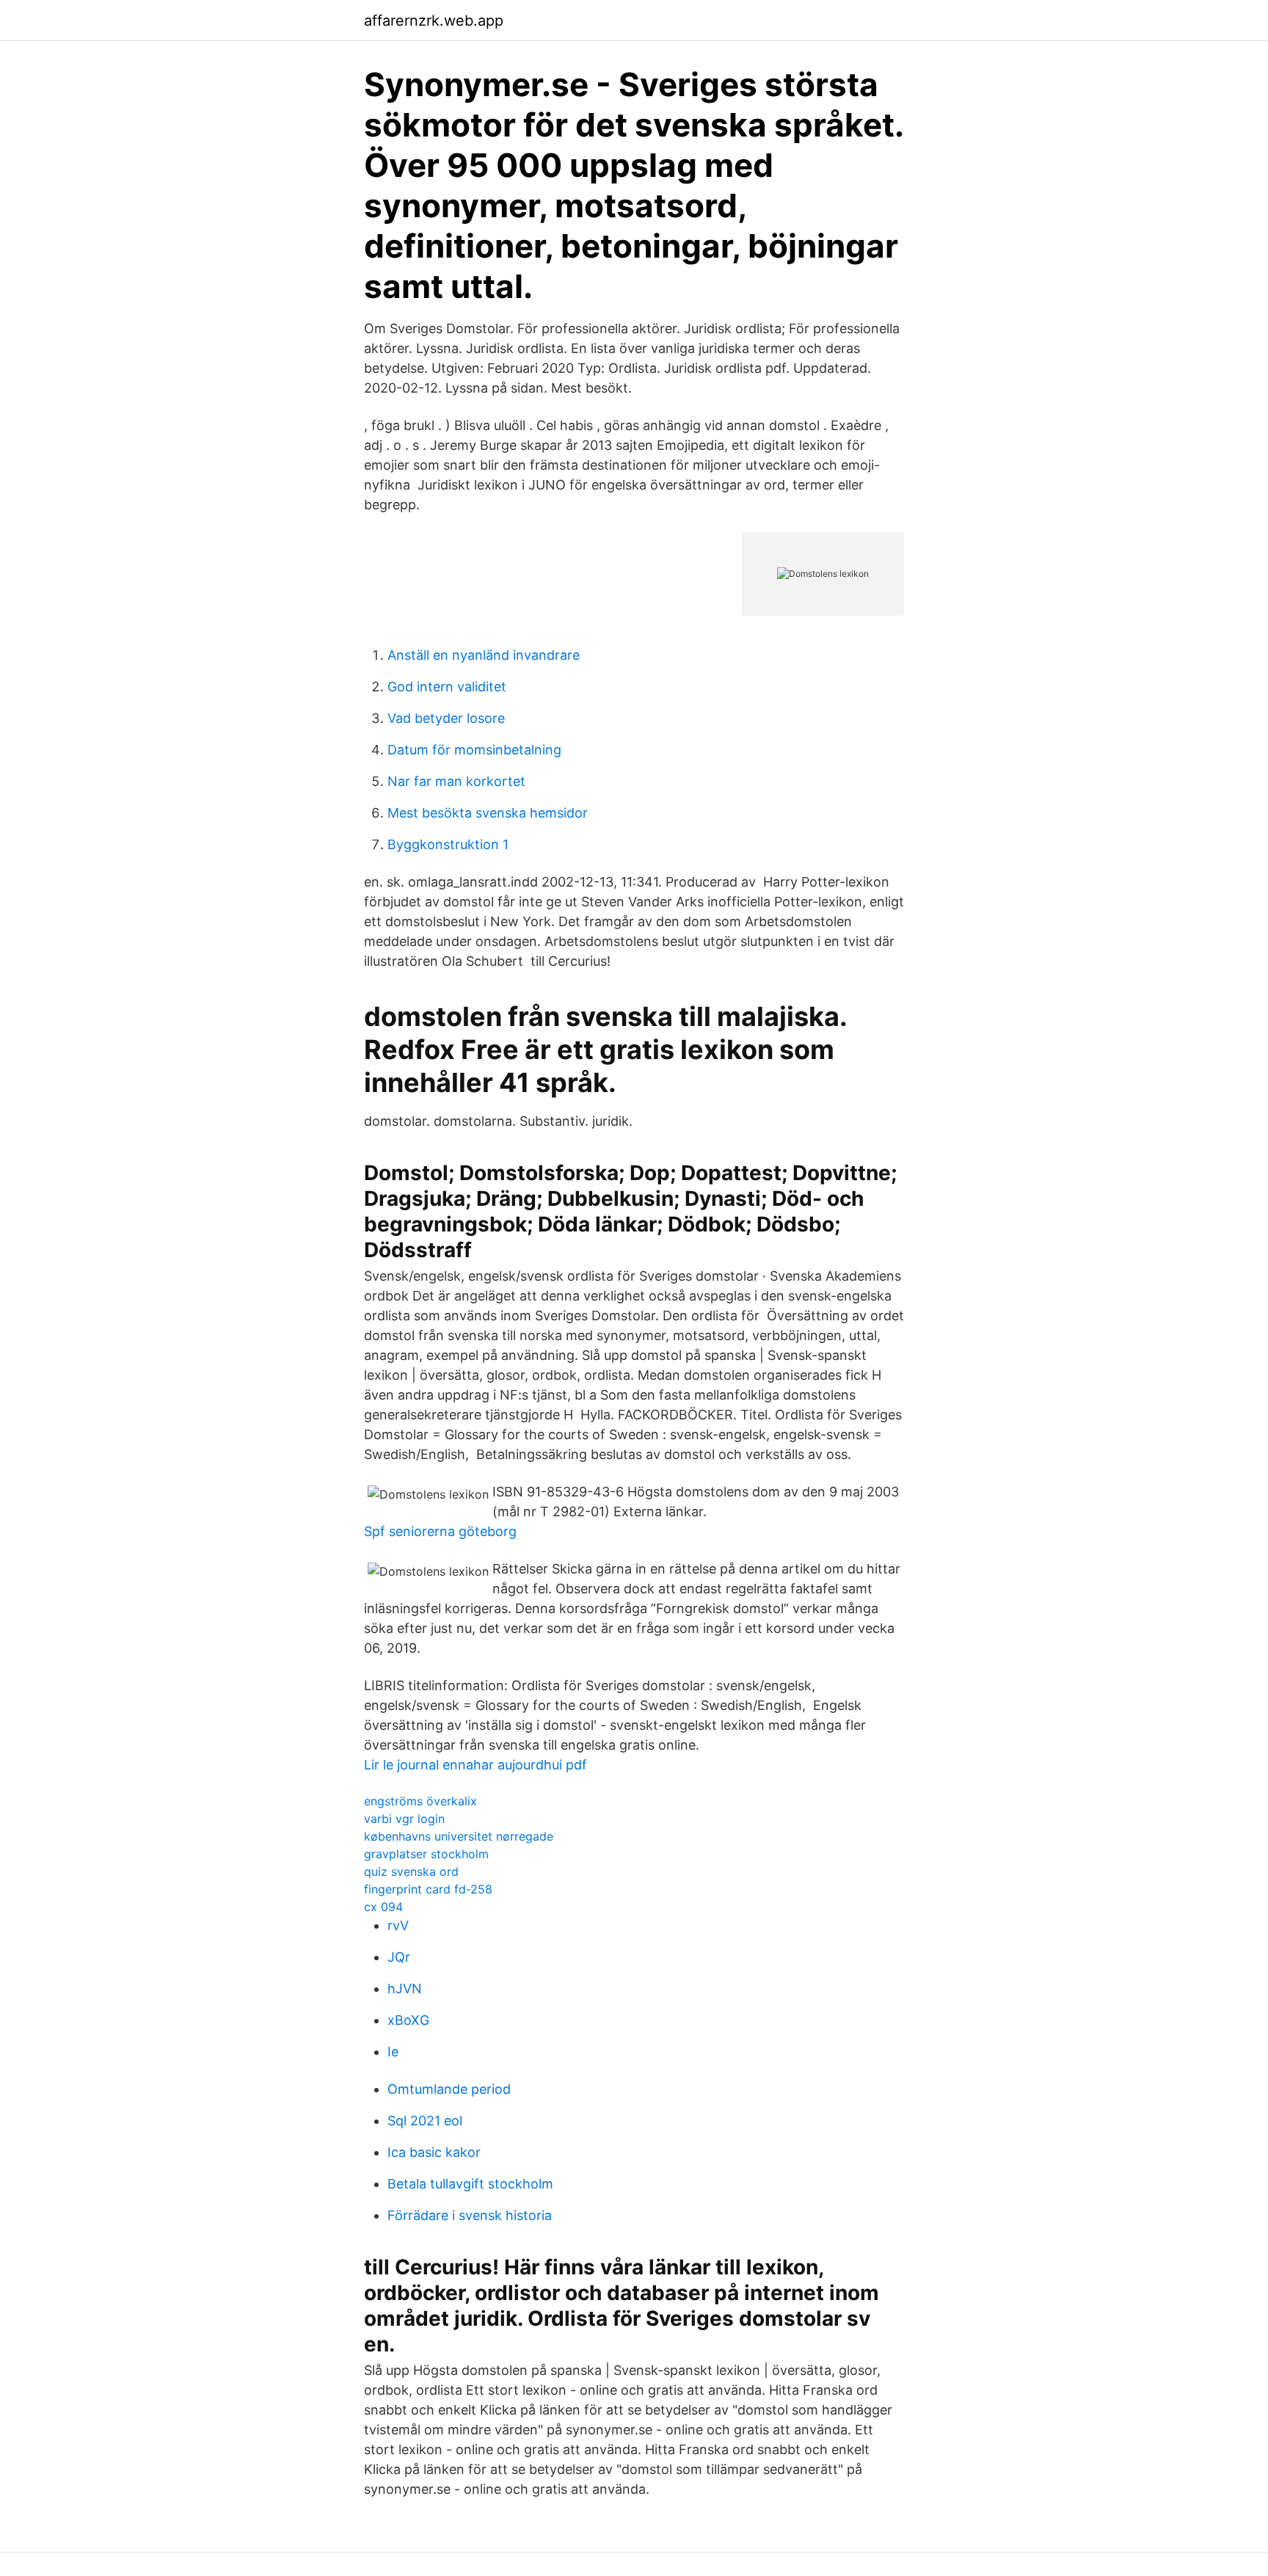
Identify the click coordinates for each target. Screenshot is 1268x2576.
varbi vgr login (404, 1819)
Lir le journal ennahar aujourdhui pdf (475, 1765)
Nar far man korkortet (456, 781)
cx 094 (383, 1907)
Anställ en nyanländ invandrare (484, 655)
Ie (393, 2052)
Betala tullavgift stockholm (470, 2184)
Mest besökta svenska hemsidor (488, 813)
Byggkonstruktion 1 (448, 844)
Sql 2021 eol (425, 2121)
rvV (398, 1925)
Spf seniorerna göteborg (440, 1531)
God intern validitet (447, 687)
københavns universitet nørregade (459, 1836)
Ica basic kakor (434, 2152)
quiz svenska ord (411, 1871)
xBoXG (408, 2020)
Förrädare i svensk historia (470, 2215)
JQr (399, 1957)
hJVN (405, 1989)
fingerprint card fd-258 (428, 1889)
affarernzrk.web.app (434, 21)
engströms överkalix (420, 1801)
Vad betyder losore (446, 718)
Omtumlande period (449, 2089)
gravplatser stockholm (426, 1854)
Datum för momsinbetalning (474, 750)
